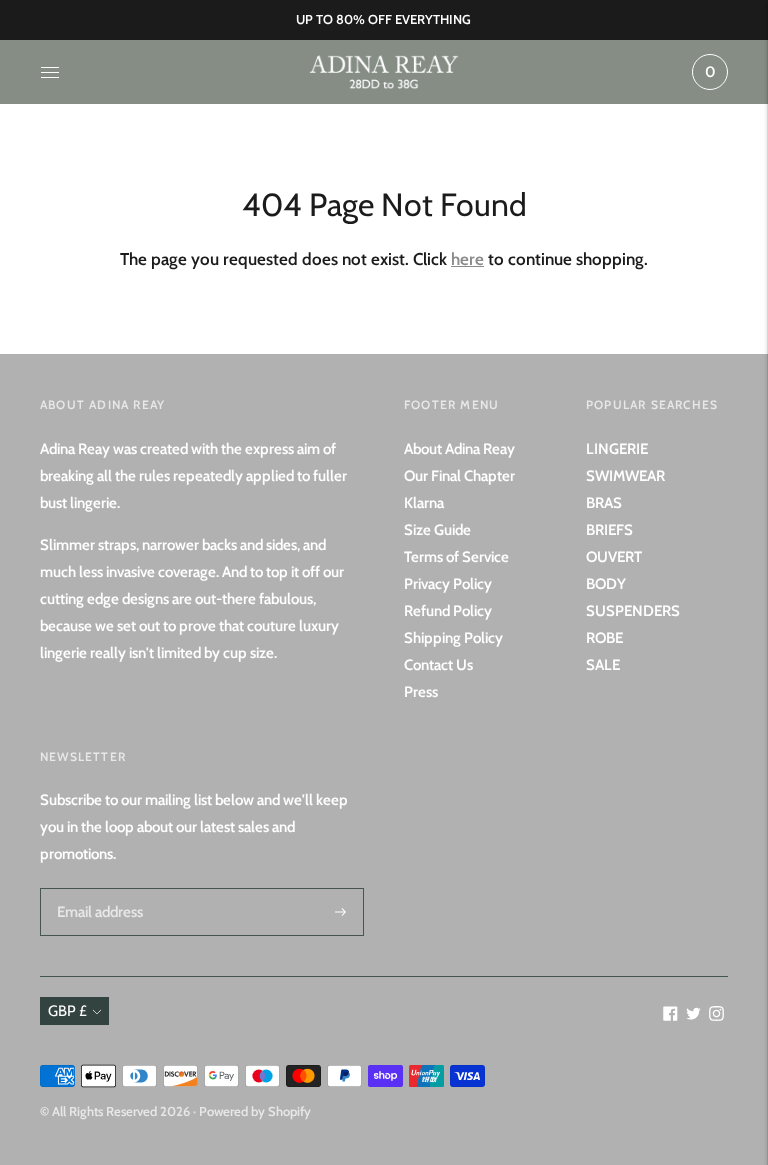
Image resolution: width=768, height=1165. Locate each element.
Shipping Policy (453, 638)
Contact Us (438, 665)
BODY (606, 584)
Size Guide (437, 530)
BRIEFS (609, 530)
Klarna (424, 503)
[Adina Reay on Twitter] (693, 1016)
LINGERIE (617, 449)
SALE (603, 665)
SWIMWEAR (625, 476)
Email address (97, 888)
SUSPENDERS (633, 611)
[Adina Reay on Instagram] (716, 1016)
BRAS (604, 503)
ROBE (604, 638)
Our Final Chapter (459, 476)
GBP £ (67, 1011)
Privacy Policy (448, 584)
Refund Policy (448, 611)
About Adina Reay (459, 449)
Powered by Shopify (255, 1111)
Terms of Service (456, 557)
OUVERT (614, 557)
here (467, 259)
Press (421, 692)
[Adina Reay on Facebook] (670, 1016)
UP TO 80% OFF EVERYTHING (383, 19)
